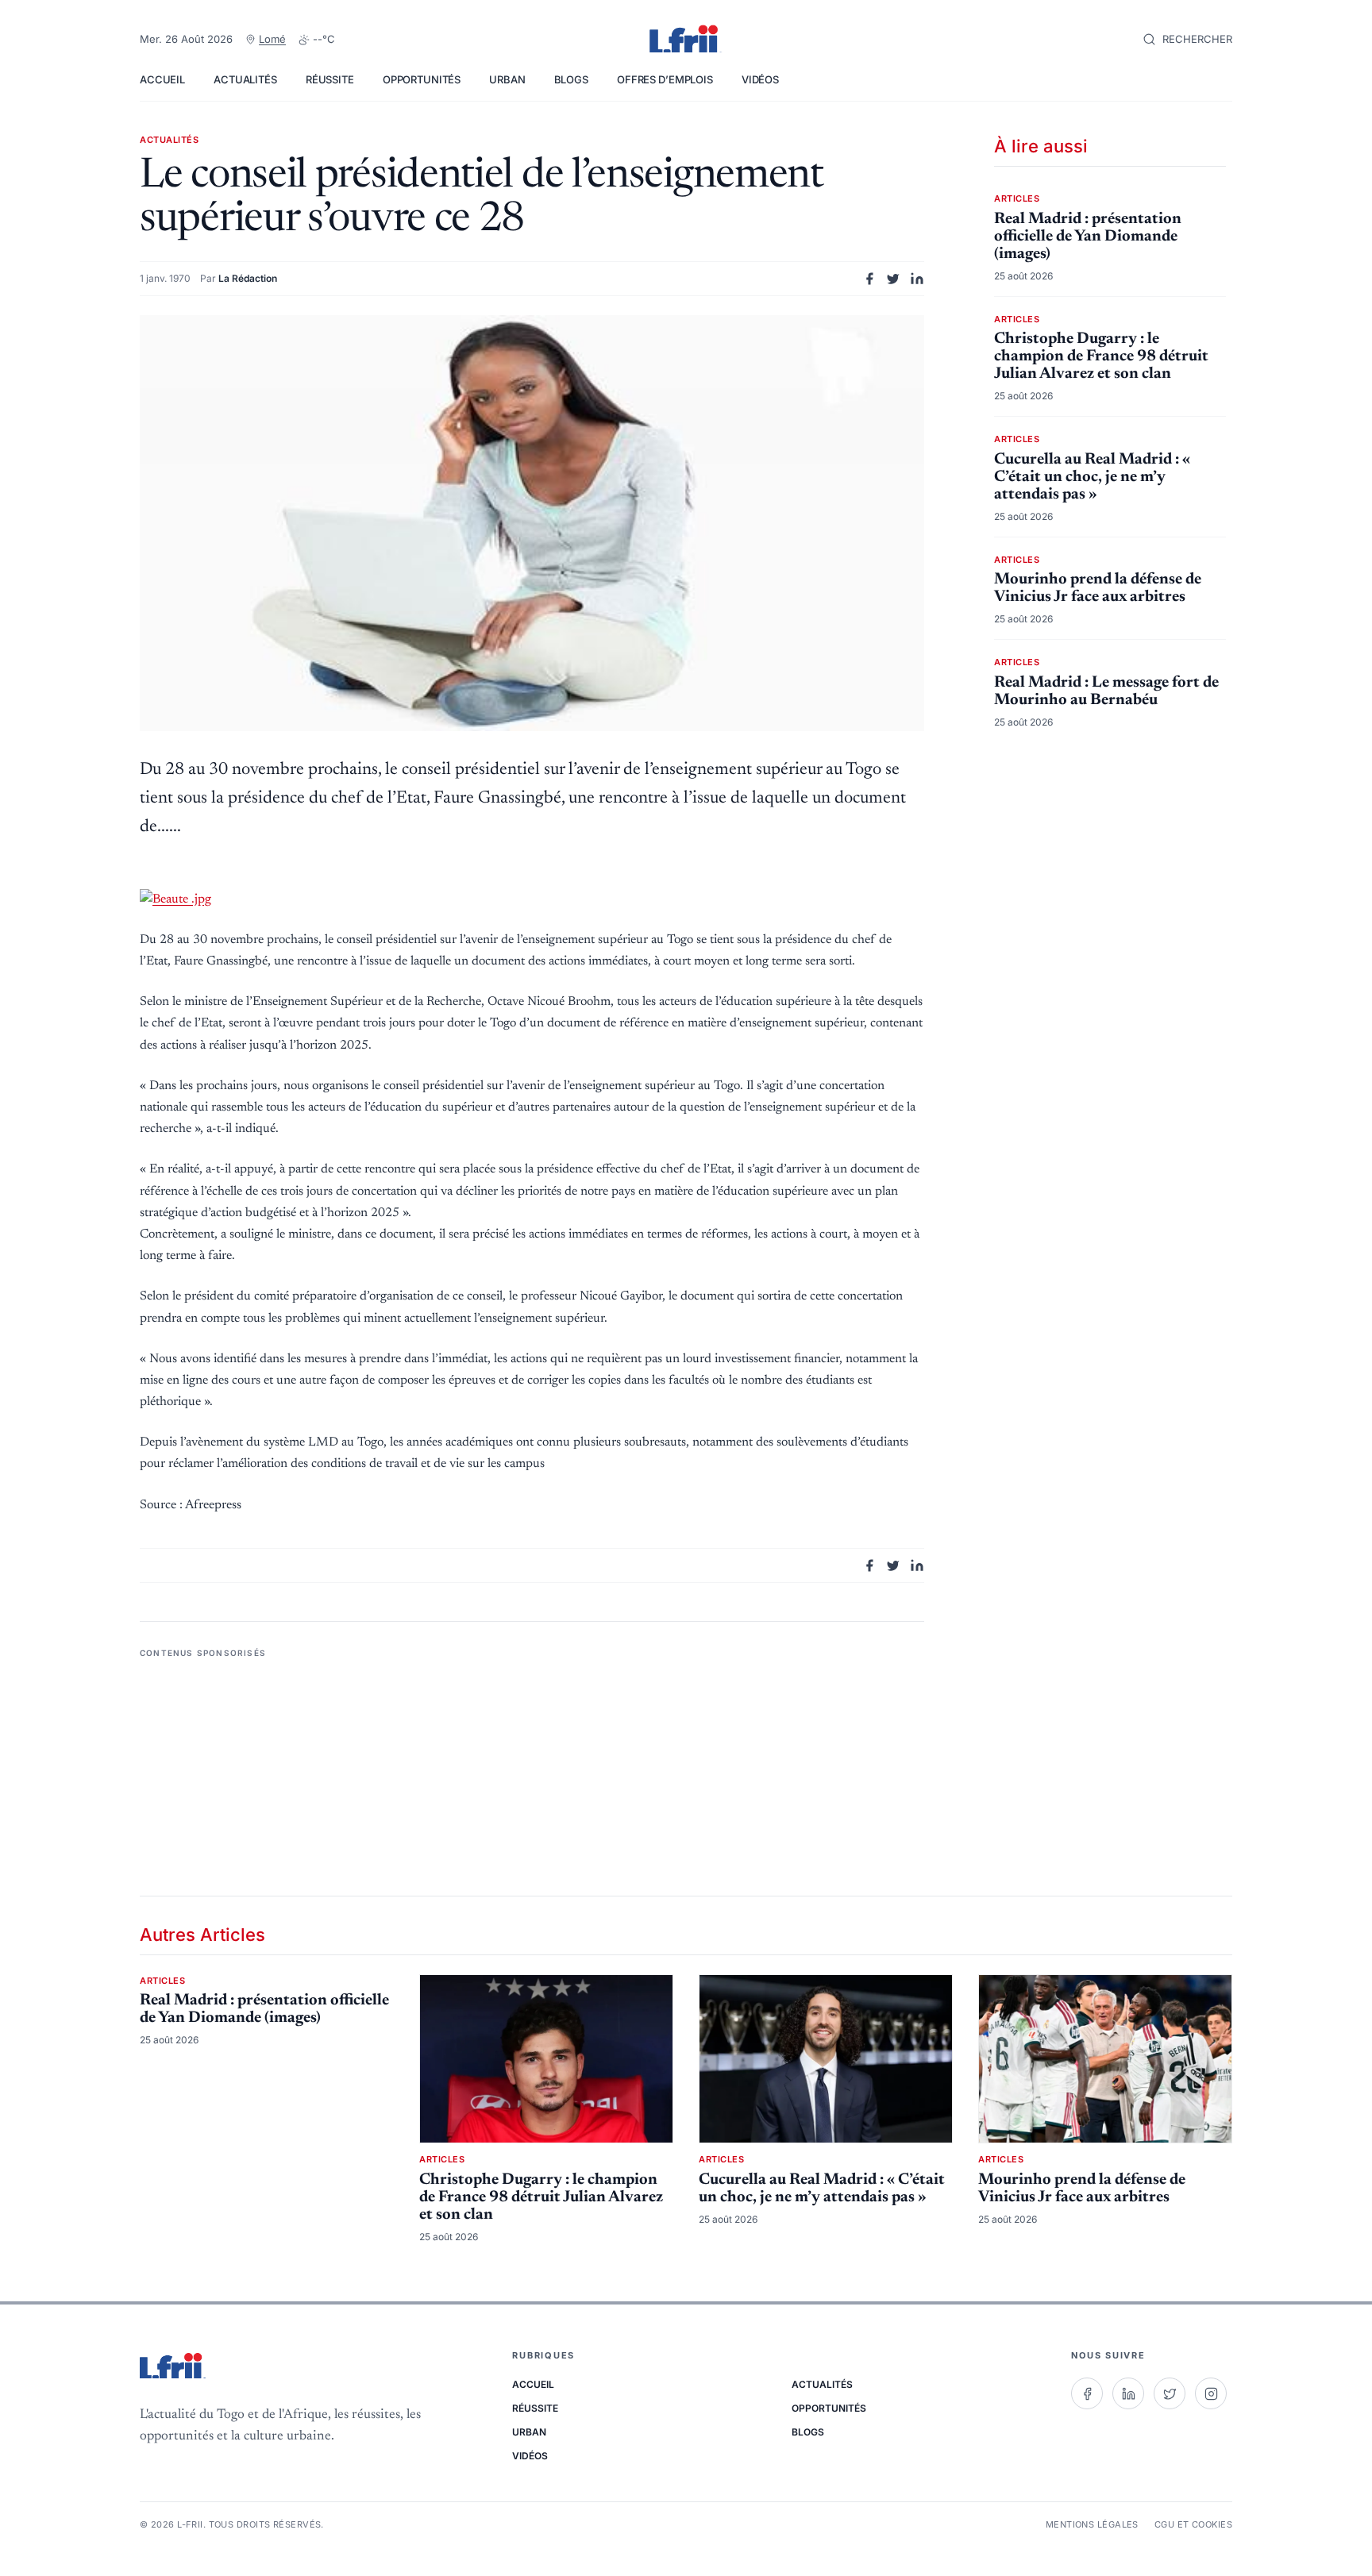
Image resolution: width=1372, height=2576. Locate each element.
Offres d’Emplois (665, 79)
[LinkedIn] (1128, 2393)
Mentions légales (1092, 2524)
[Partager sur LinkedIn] (917, 279)
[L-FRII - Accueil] (686, 40)
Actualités (245, 79)
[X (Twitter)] (1170, 2393)
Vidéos (760, 79)
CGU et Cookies (1193, 2524)
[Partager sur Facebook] (869, 279)
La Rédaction (248, 278)
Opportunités (422, 79)
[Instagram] (1211, 2393)
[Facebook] (1087, 2393)
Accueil (162, 79)
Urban (507, 79)
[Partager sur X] (893, 279)
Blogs (571, 79)
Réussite (330, 79)
